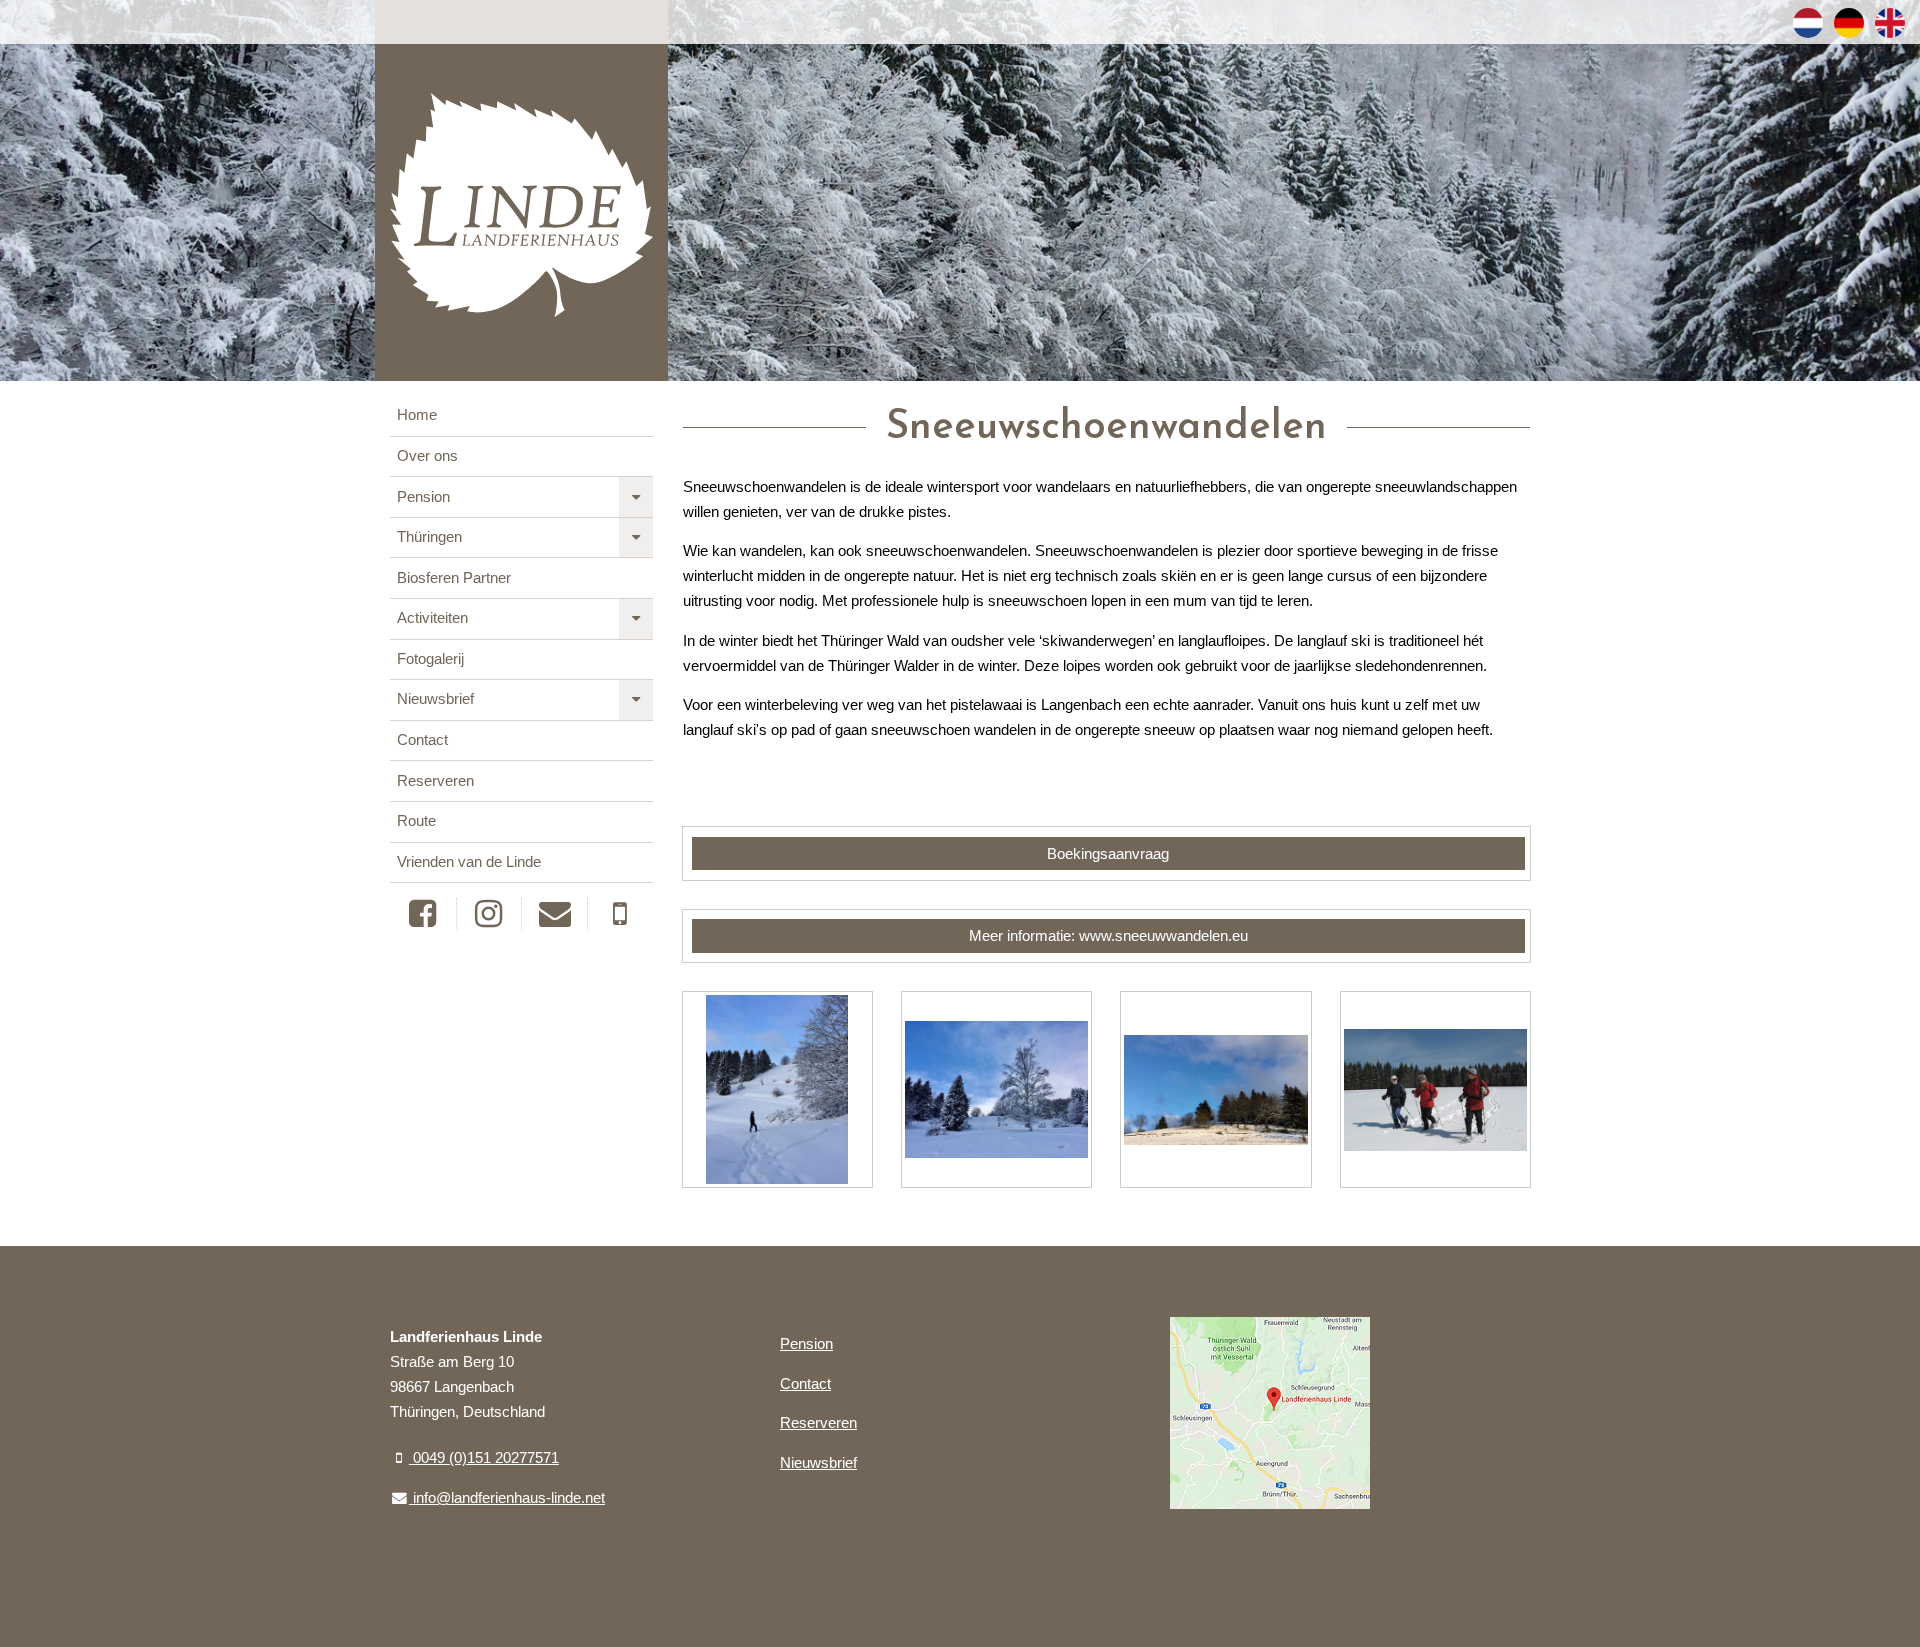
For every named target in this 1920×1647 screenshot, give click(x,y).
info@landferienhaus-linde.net (507, 1498)
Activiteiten (432, 618)
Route (416, 821)
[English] (1890, 23)
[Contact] (554, 914)
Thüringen (429, 537)
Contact (422, 740)
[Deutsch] (1849, 23)
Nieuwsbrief (435, 699)
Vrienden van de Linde (469, 862)
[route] (1270, 1413)
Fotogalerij (430, 659)
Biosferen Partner (454, 578)
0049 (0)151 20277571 (484, 1458)
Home (417, 415)
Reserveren (435, 781)
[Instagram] (489, 914)
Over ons (427, 456)
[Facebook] (423, 914)
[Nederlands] (1808, 23)
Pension (423, 497)
